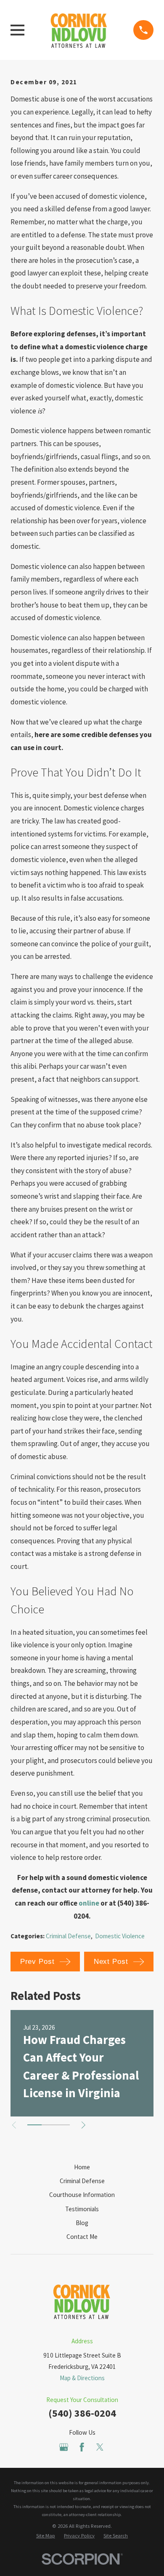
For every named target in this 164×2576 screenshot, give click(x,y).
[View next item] (83, 2125)
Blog (82, 2223)
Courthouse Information (82, 2195)
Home (82, 2167)
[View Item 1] (34, 2125)
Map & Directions (82, 2378)
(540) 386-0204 (82, 2413)
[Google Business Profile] (64, 2447)
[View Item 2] (49, 2125)
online (89, 1903)
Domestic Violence (120, 1936)
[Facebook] (82, 2447)
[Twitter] (100, 2447)
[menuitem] (46, 2536)
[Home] (79, 30)
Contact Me (82, 2237)
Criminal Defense (68, 1936)
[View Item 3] (63, 2125)
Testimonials (82, 2209)
